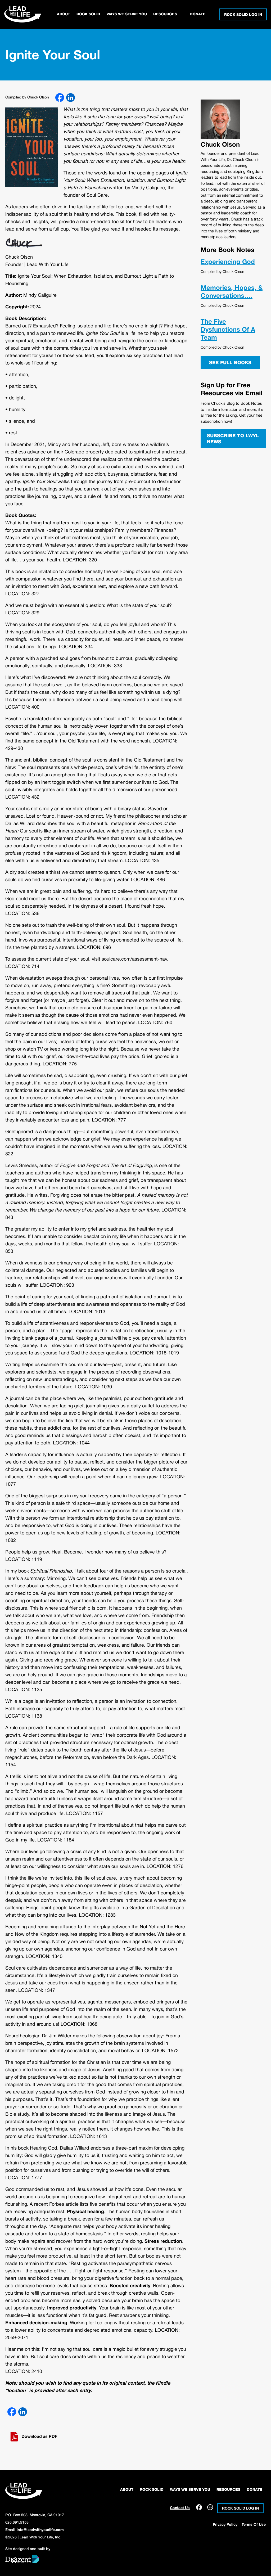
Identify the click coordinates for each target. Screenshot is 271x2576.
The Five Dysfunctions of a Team (228, 330)
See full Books (230, 363)
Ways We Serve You (127, 14)
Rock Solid (88, 14)
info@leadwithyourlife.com (40, 2530)
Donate (198, 14)
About (64, 14)
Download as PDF (39, 2437)
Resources (165, 14)
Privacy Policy (225, 2525)
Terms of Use (254, 2525)
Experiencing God (228, 262)
